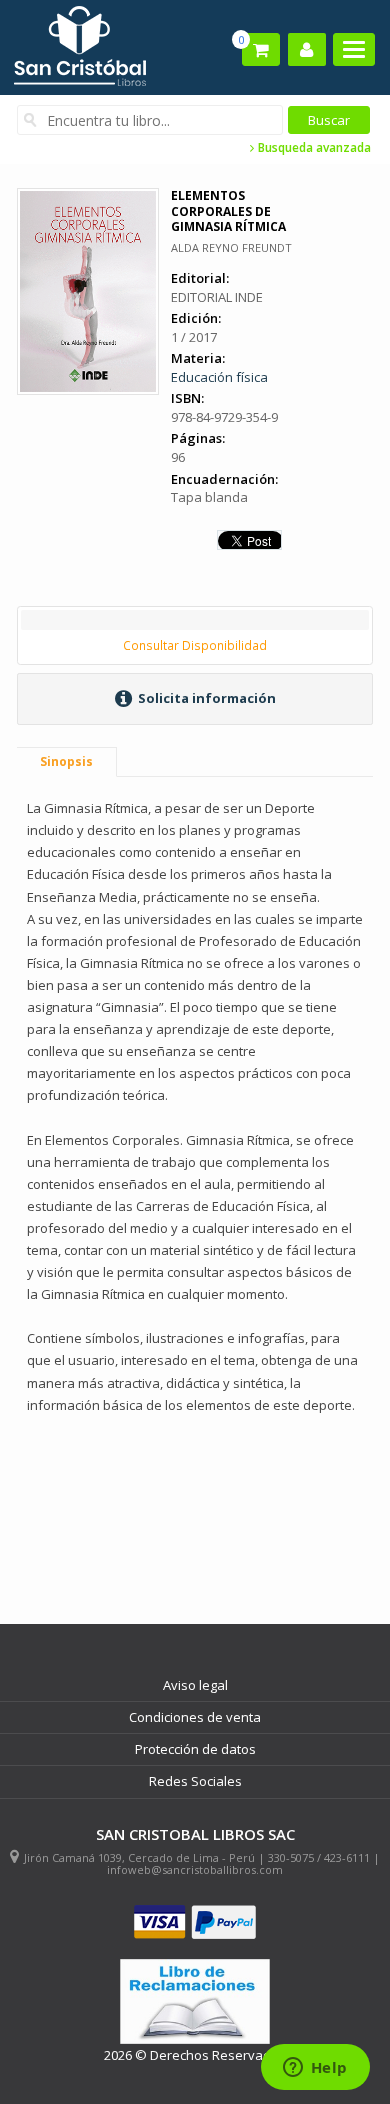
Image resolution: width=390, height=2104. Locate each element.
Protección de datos (195, 1749)
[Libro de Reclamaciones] (195, 2001)
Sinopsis (66, 761)
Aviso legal (195, 1685)
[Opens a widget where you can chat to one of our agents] (315, 2069)
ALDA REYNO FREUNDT (231, 247)
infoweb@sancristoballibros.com (195, 1869)
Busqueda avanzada (313, 148)
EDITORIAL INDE (217, 297)
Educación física (219, 377)
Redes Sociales (195, 1781)
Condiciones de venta (195, 1717)
